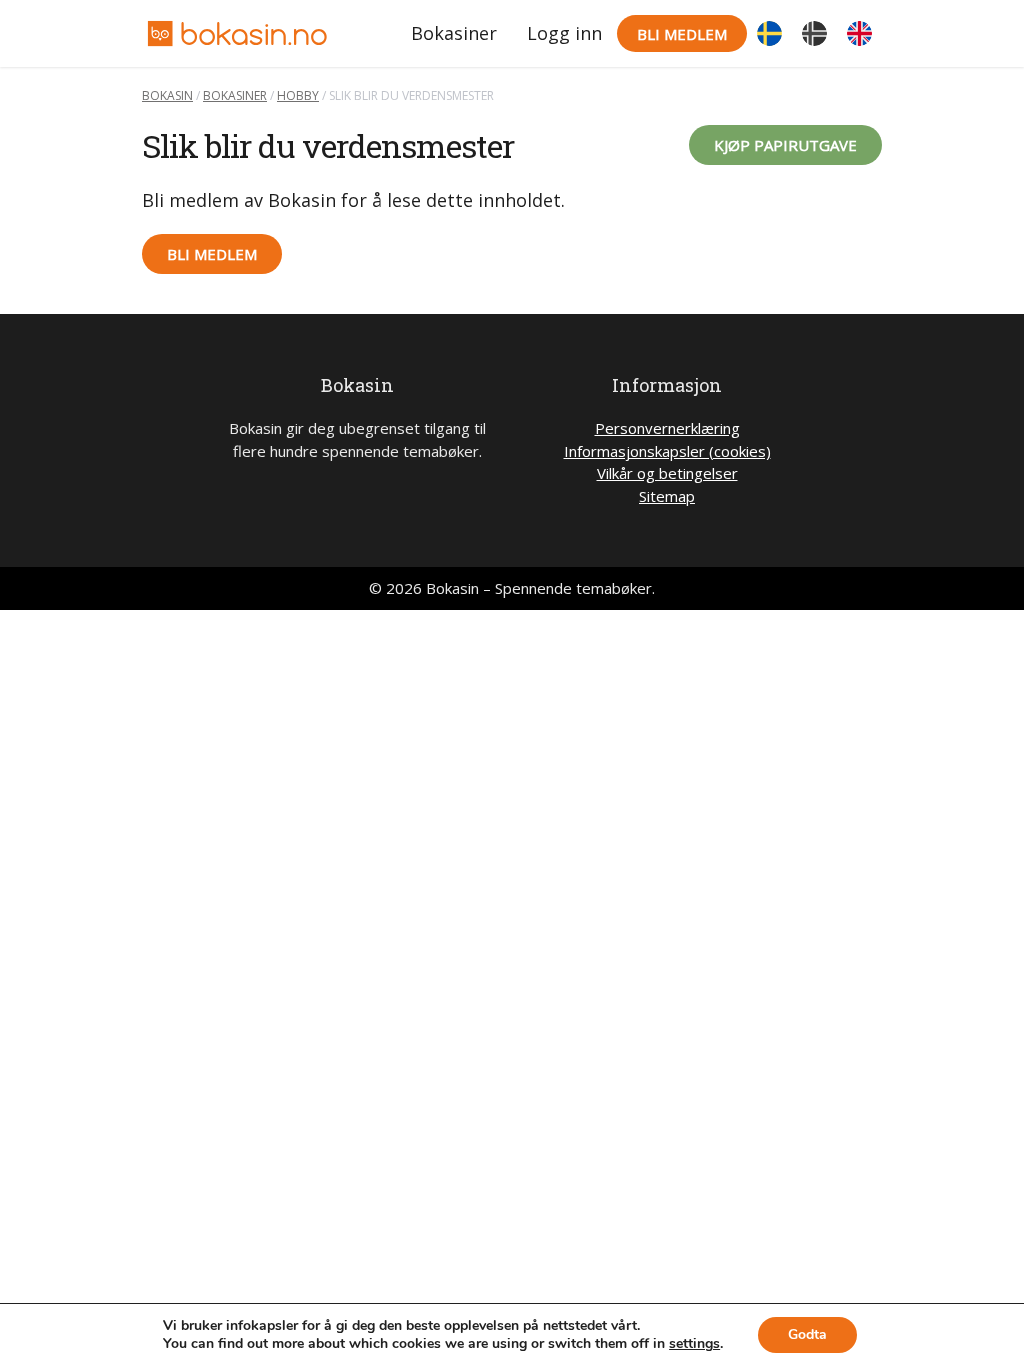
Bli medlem (682, 34)
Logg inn (564, 33)
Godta (807, 1334)
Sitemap (667, 496)
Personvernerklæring (667, 428)
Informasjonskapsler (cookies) (667, 451)
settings (694, 1344)
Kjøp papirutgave (785, 145)
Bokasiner (454, 33)
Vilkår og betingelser (667, 473)
